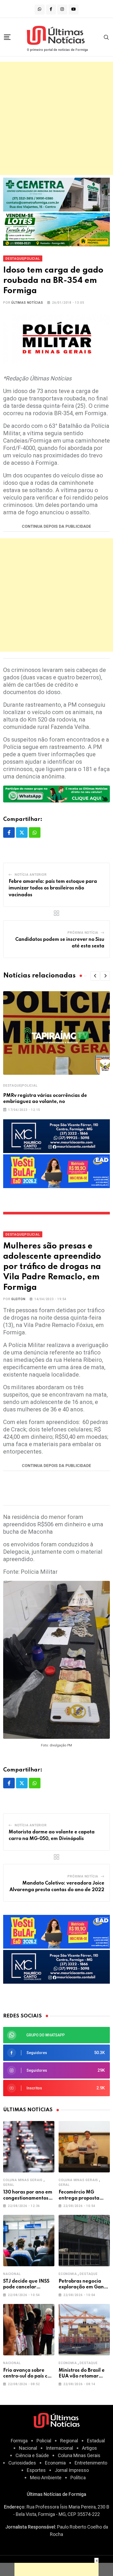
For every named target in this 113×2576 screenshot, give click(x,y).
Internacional (60, 2448)
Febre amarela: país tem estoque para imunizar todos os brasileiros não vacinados (53, 888)
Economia (68, 2274)
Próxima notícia (83, 933)
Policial (44, 2441)
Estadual (96, 2441)
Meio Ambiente (46, 2478)
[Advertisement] (56, 118)
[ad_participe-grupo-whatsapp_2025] (56, 794)
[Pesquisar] (106, 37)
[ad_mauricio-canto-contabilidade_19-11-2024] (56, 1136)
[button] (95, 976)
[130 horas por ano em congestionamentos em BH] (29, 2147)
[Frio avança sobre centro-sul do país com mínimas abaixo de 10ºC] (29, 2330)
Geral (9, 2185)
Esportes (36, 2470)
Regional (69, 2441)
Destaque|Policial (20, 1086)
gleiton (18, 1299)
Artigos (89, 2448)
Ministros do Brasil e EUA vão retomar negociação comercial (84, 2376)
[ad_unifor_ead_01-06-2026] (56, 1171)
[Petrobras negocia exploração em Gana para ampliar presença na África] (84, 2241)
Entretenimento (91, 2463)
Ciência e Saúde (32, 2455)
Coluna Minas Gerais (23, 2180)
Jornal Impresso (72, 2470)
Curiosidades (22, 2463)
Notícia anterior (31, 875)
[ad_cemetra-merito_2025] (56, 194)
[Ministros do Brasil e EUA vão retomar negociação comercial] (84, 2330)
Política (78, 2478)
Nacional (12, 2274)
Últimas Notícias (27, 303)
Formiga (19, 2441)
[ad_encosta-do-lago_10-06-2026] (56, 229)
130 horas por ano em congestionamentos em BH (28, 2198)
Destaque (89, 2274)
